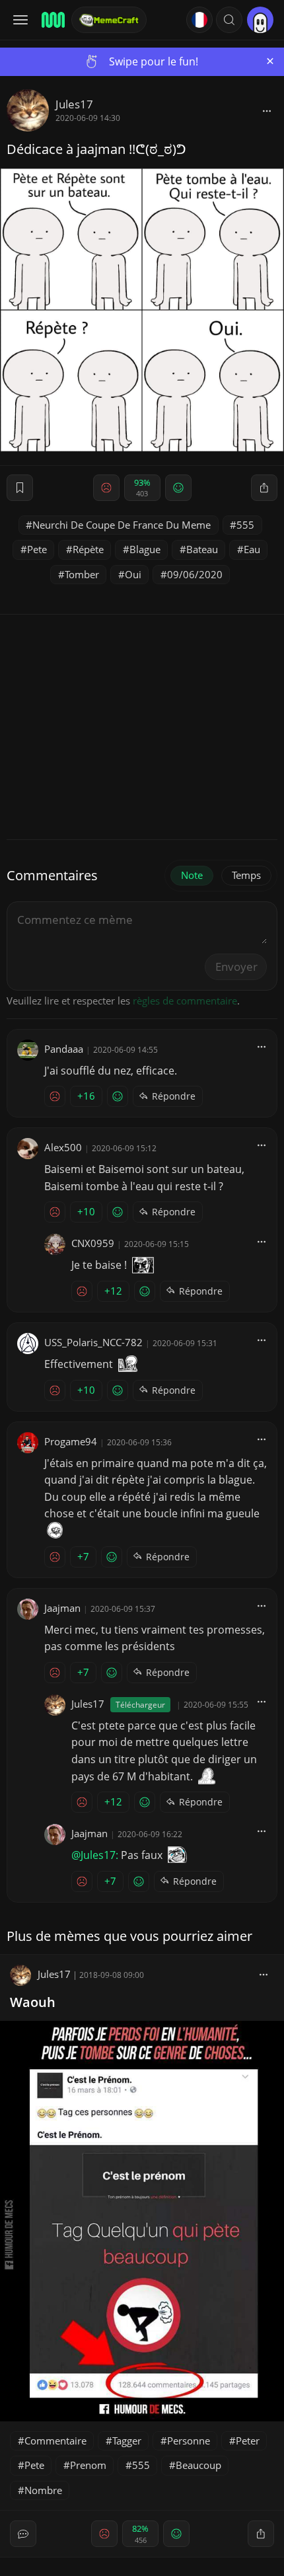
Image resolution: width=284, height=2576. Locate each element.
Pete (37, 549)
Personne (189, 2441)
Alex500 (63, 1147)
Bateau (202, 549)
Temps (246, 875)
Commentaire (55, 2441)
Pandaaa (64, 1049)
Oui (133, 574)
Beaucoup (198, 2465)
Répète (88, 549)
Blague (145, 549)
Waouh (33, 2002)
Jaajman (62, 1608)
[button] (229, 20)
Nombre (43, 2490)
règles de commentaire (185, 1001)
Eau (252, 549)
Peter (248, 2441)
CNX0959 (93, 1243)
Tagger (127, 2441)
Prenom (88, 2465)
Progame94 (71, 1441)
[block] (267, 110)
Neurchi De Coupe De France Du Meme (122, 525)
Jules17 (74, 104)
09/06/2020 (195, 574)
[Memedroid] (52, 20)
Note (192, 875)
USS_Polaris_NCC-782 (93, 1342)
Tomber (82, 574)
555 (245, 525)
